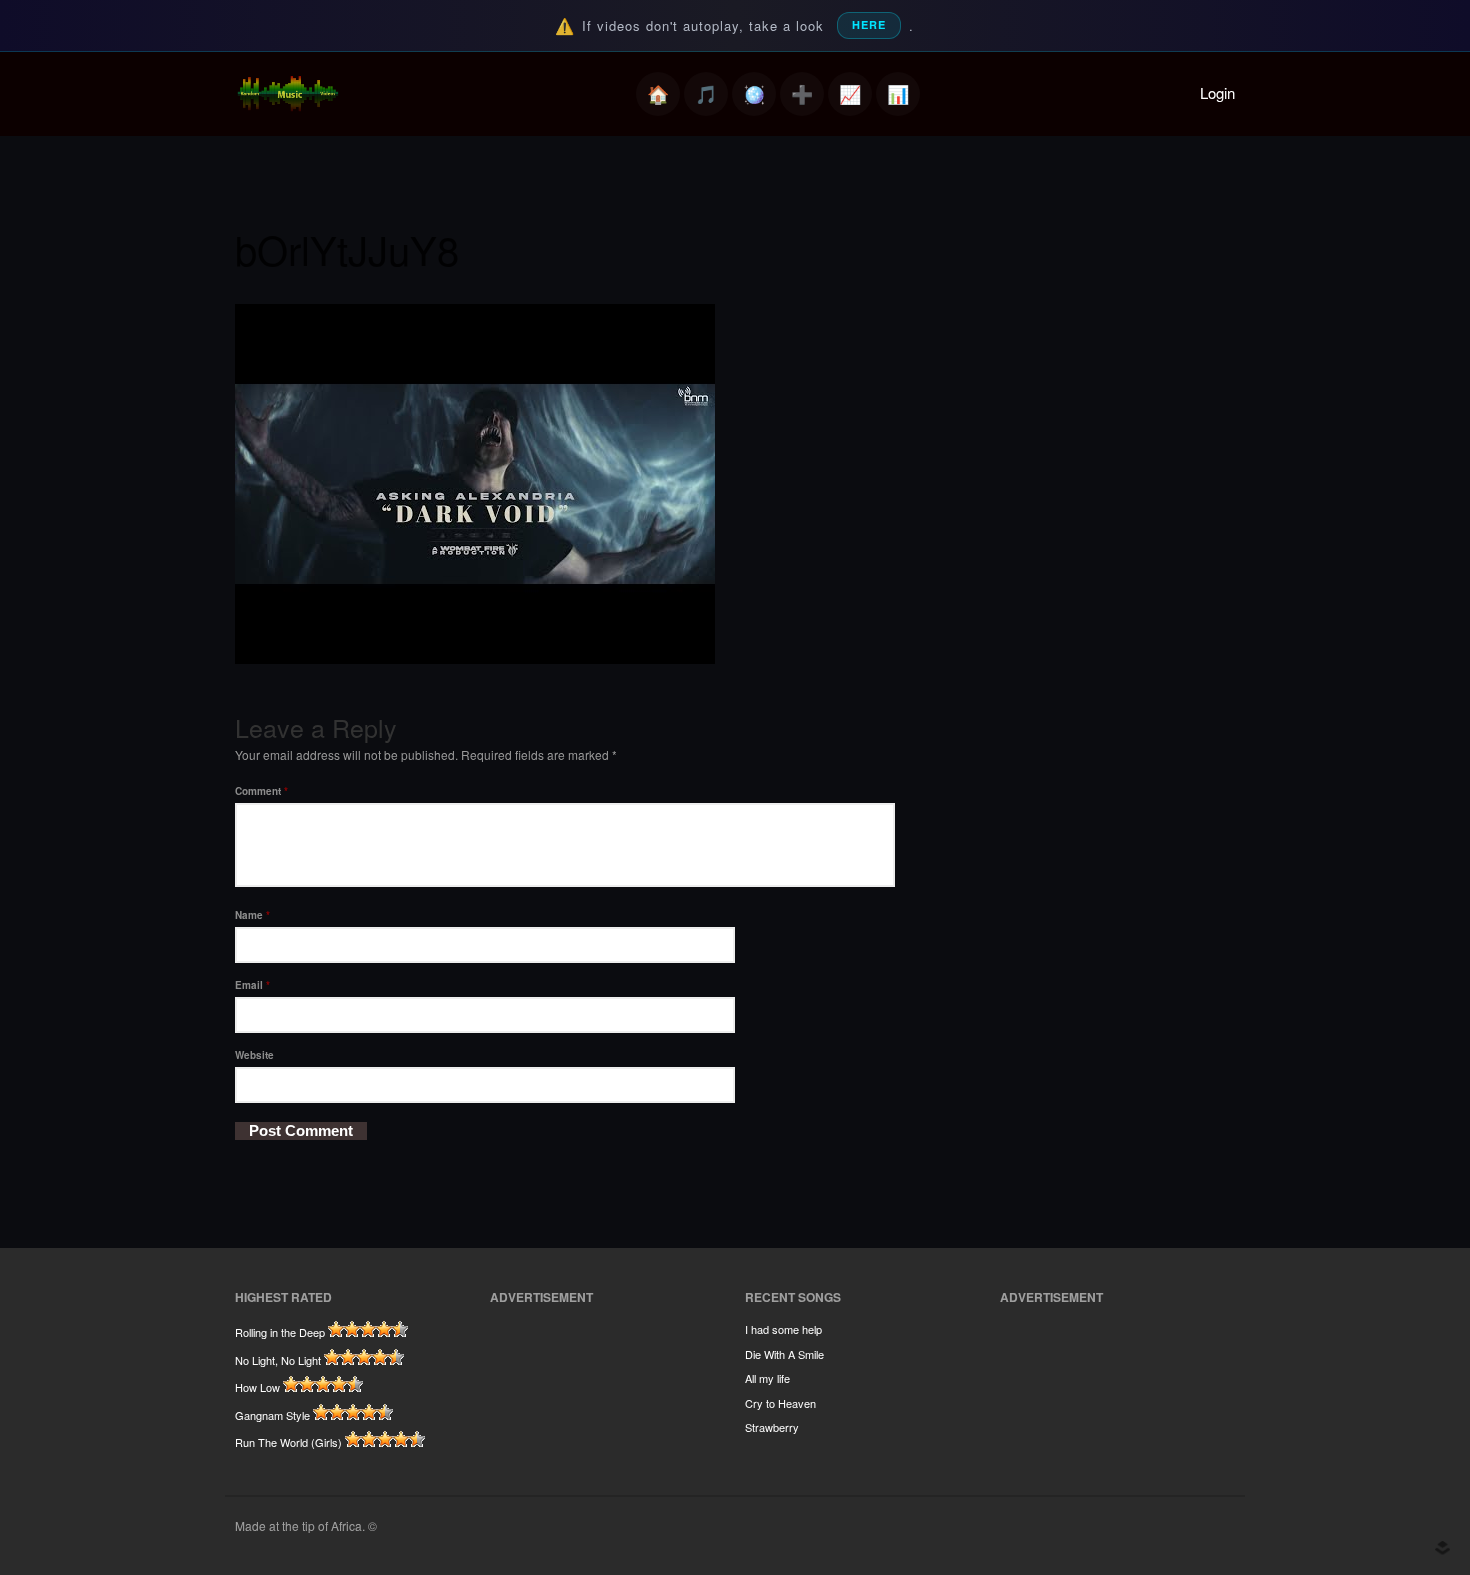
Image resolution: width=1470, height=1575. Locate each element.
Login (1217, 92)
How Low (257, 1387)
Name (252, 915)
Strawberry (772, 1427)
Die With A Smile (784, 1354)
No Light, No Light (278, 1360)
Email (252, 985)
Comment (261, 791)
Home (658, 94)
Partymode (754, 94)
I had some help (783, 1329)
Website (254, 1055)
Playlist (706, 94)
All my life (767, 1378)
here (869, 24)
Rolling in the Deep (280, 1332)
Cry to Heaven (780, 1403)
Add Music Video (802, 94)
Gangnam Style (272, 1415)
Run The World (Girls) (288, 1442)
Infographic (898, 94)
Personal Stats (850, 94)
